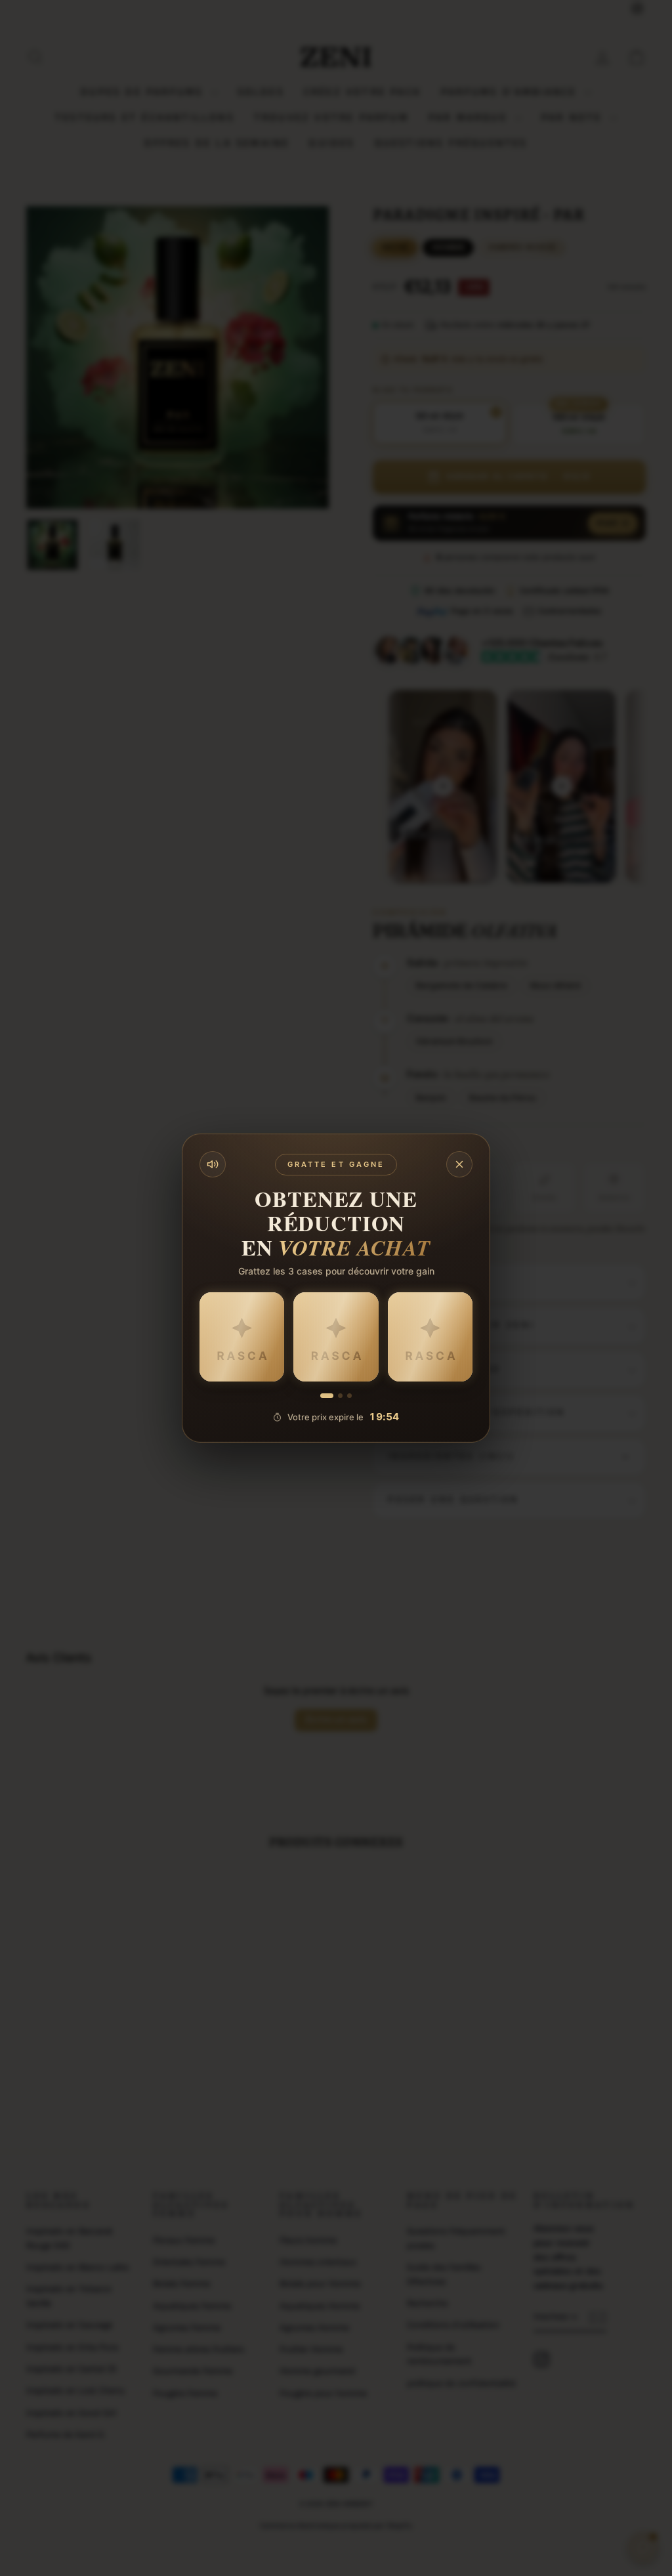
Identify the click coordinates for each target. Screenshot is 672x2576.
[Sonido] (213, 1164)
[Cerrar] (459, 1164)
